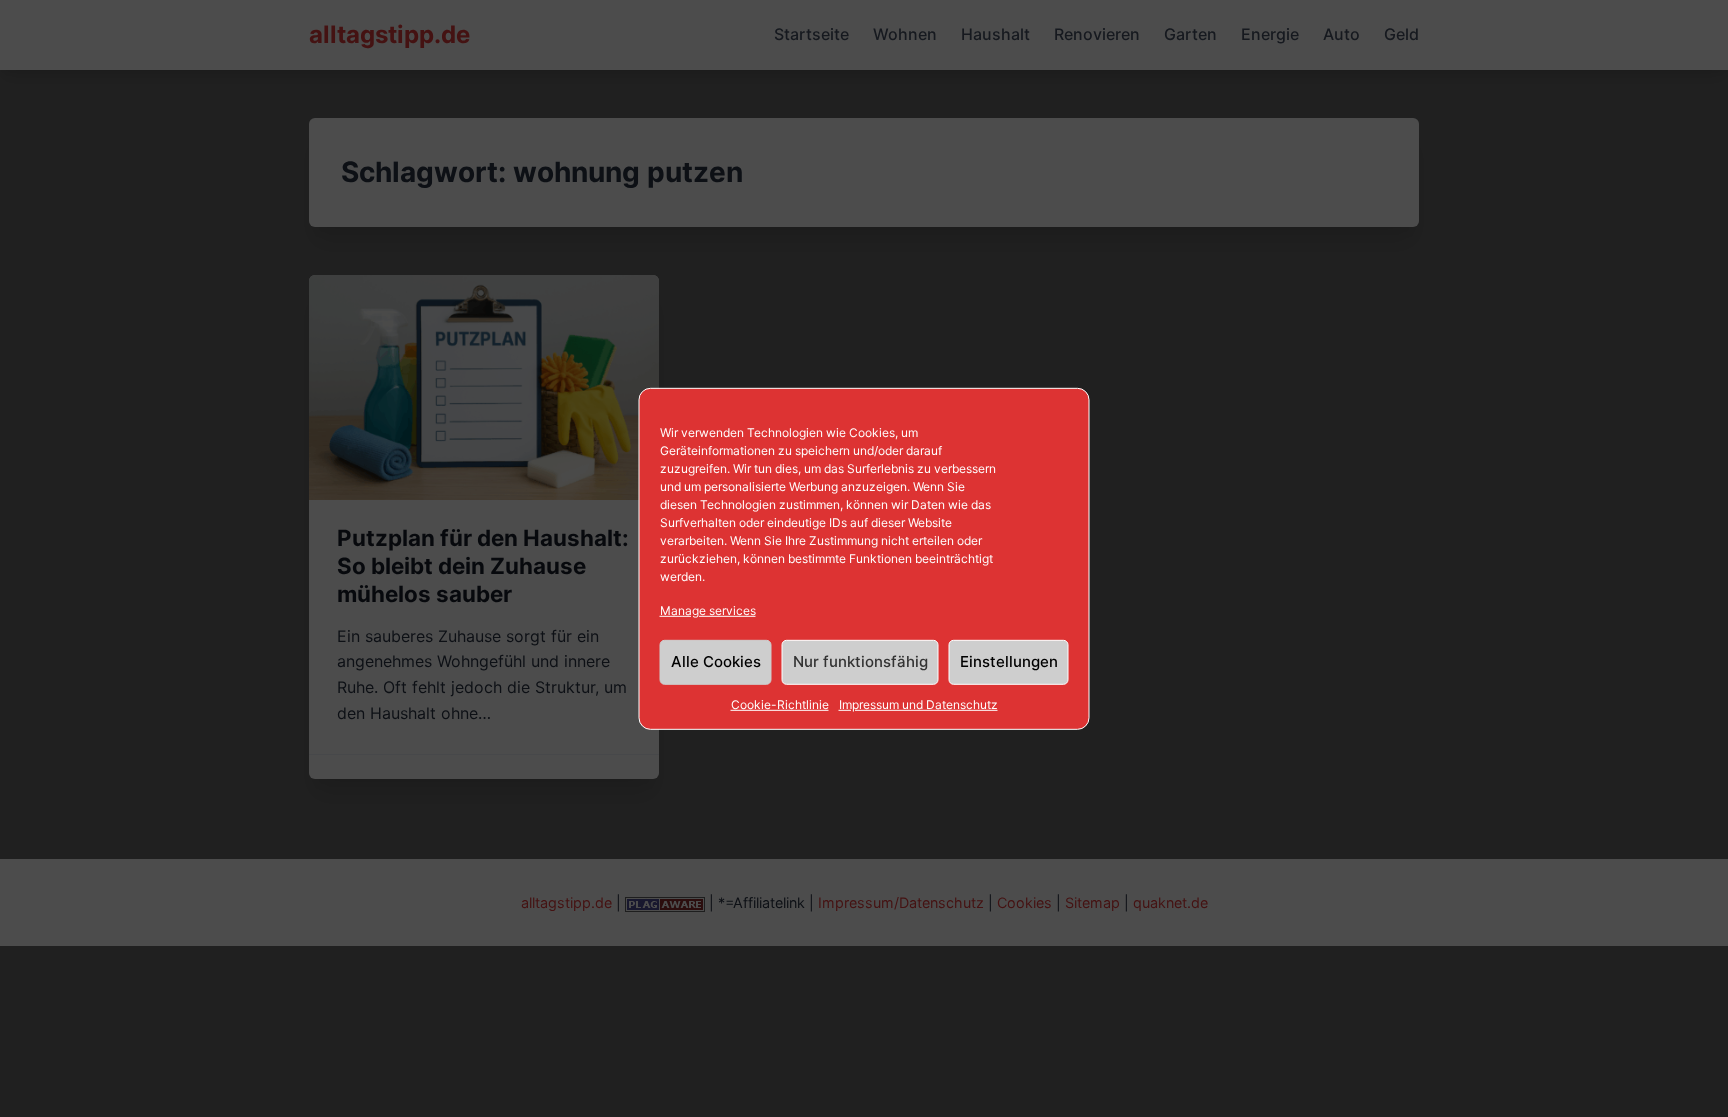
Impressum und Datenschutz (918, 704)
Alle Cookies (716, 661)
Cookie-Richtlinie (780, 704)
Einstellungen (1009, 661)
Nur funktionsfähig (860, 661)
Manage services (708, 609)
